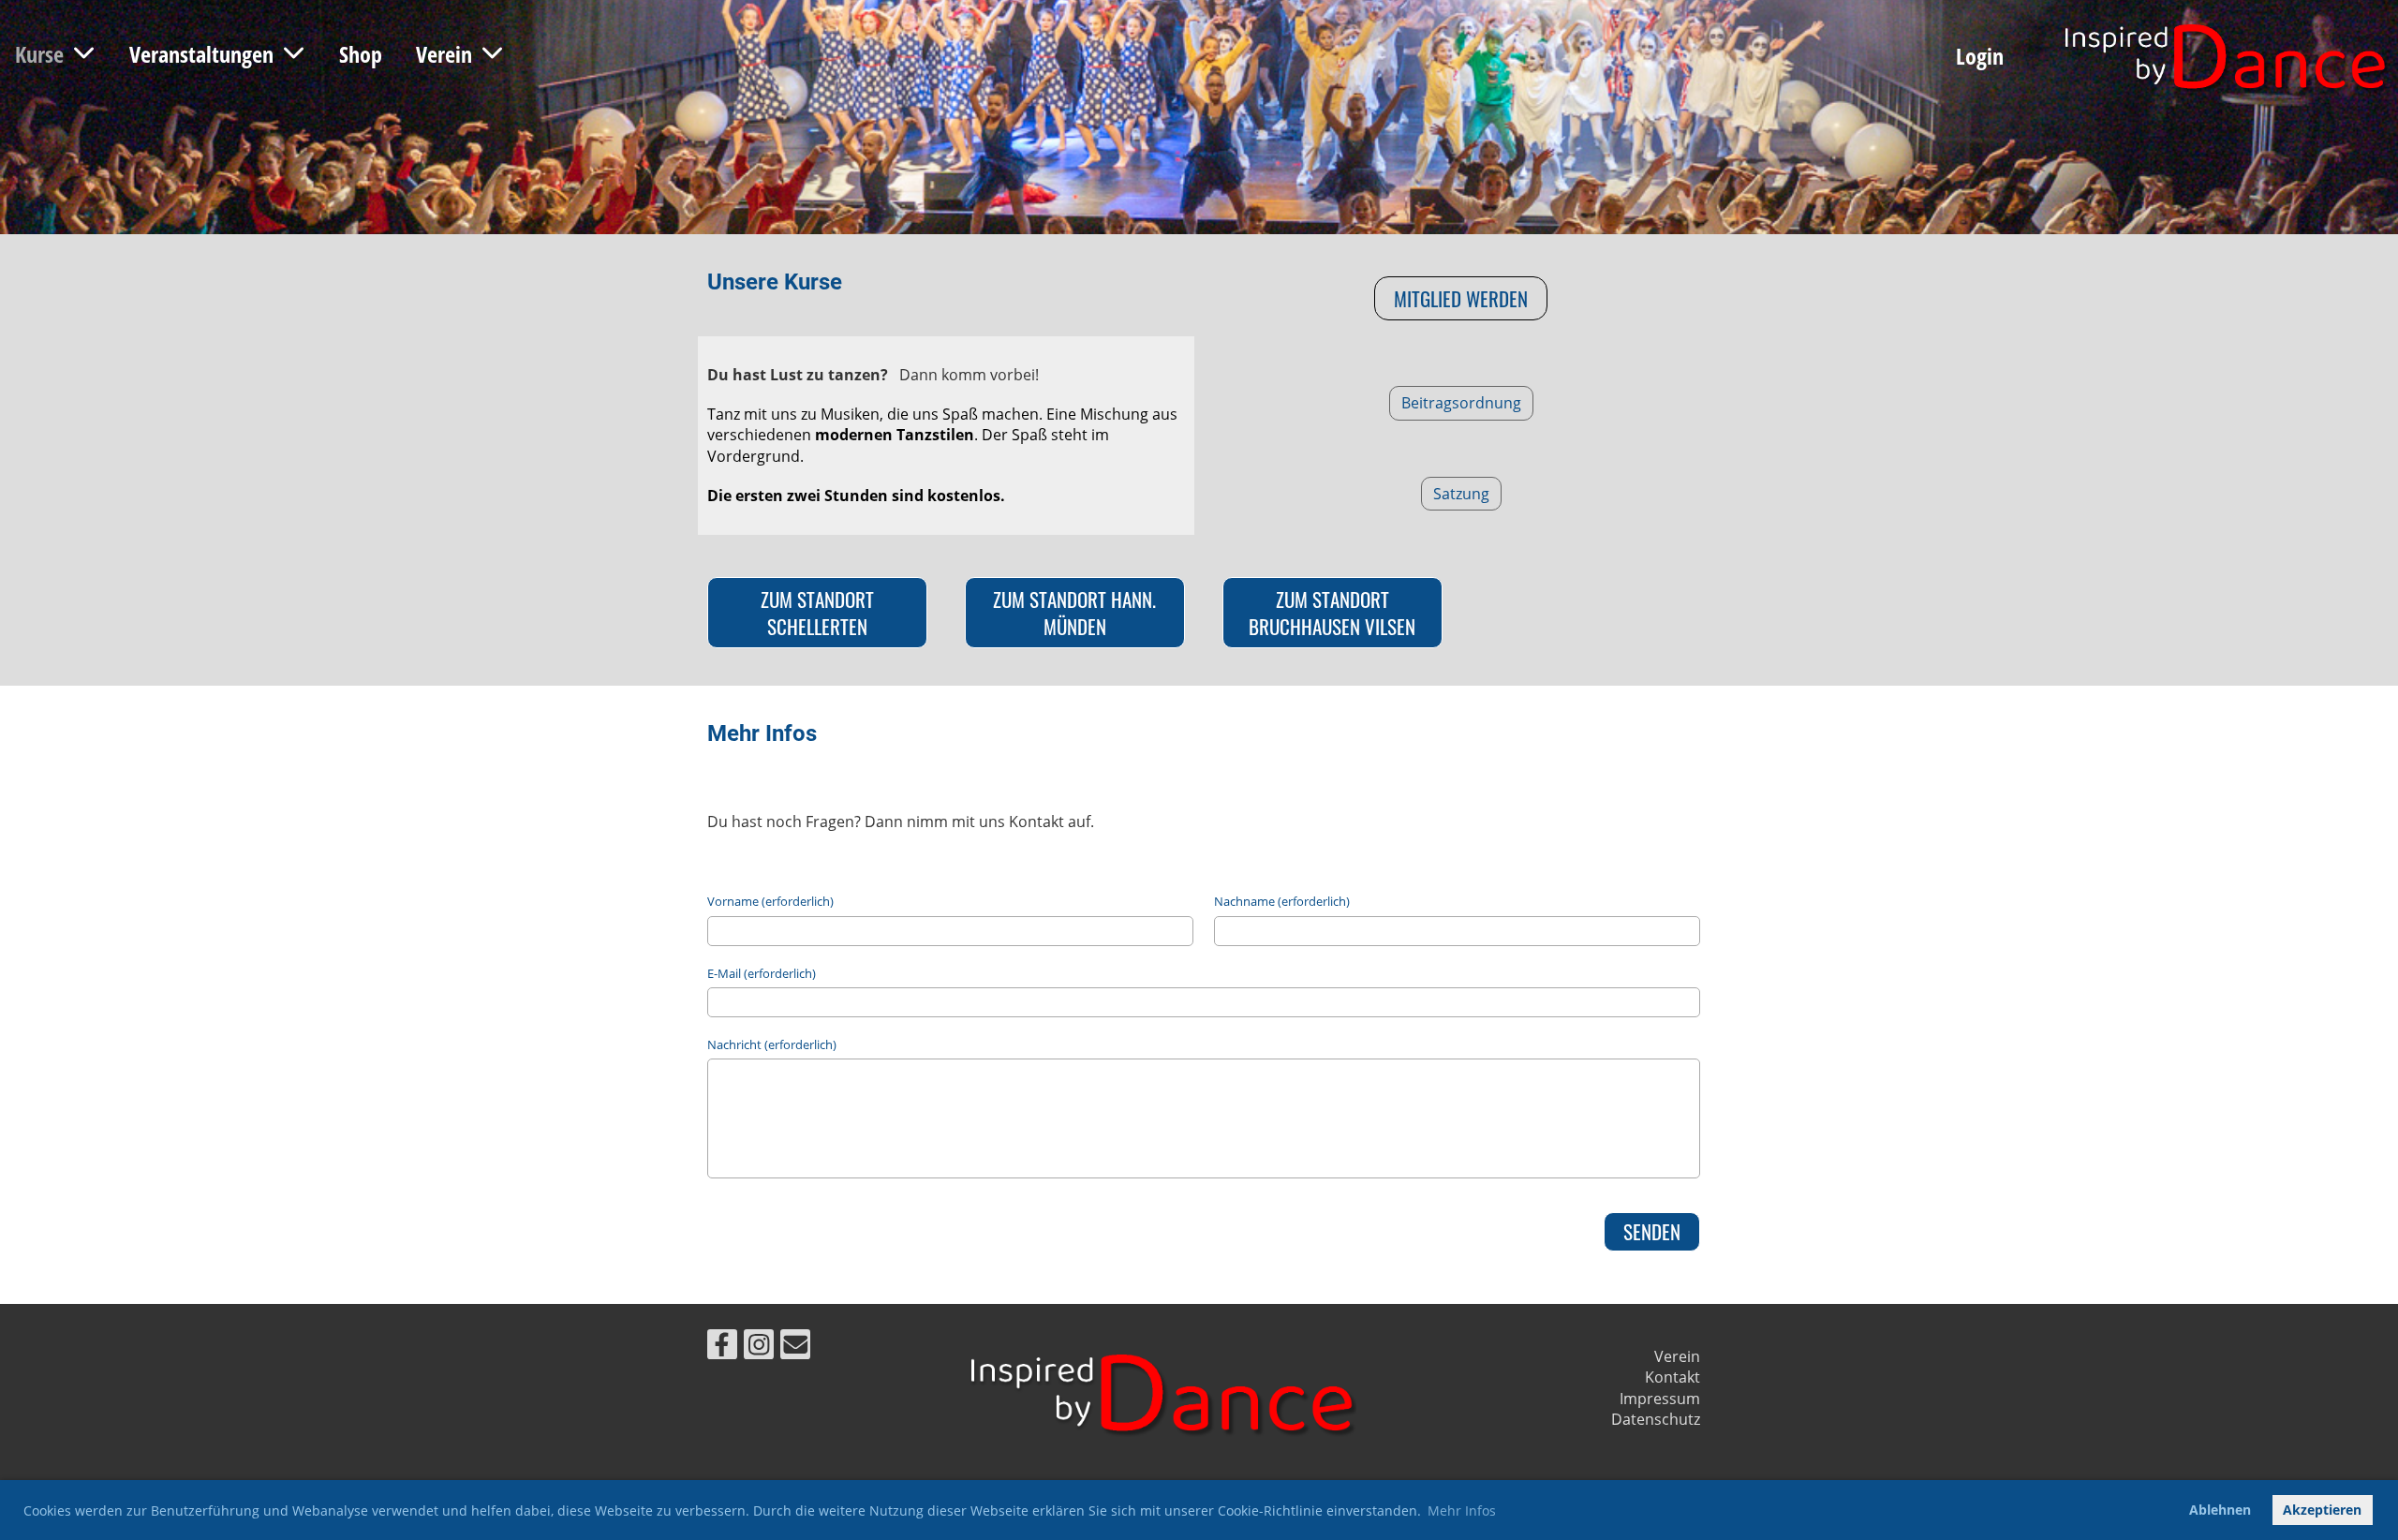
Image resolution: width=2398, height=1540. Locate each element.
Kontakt (1673, 1377)
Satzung (1461, 494)
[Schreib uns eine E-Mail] (795, 1347)
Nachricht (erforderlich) (772, 1044)
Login (1980, 56)
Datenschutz (1656, 1419)
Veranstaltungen (201, 54)
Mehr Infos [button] (1462, 1510)
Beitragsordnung (1461, 403)
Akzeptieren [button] (2322, 1510)
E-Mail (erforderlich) (762, 973)
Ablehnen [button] (2220, 1510)
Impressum (1660, 1399)
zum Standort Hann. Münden (1074, 613)
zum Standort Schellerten (817, 613)
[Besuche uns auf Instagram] (759, 1347)
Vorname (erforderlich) (770, 901)
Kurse (39, 54)
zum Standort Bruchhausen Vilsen (1332, 613)
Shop (361, 54)
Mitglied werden (1461, 298)
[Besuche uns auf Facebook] (722, 1347)
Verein (444, 54)
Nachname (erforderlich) (1282, 901)
